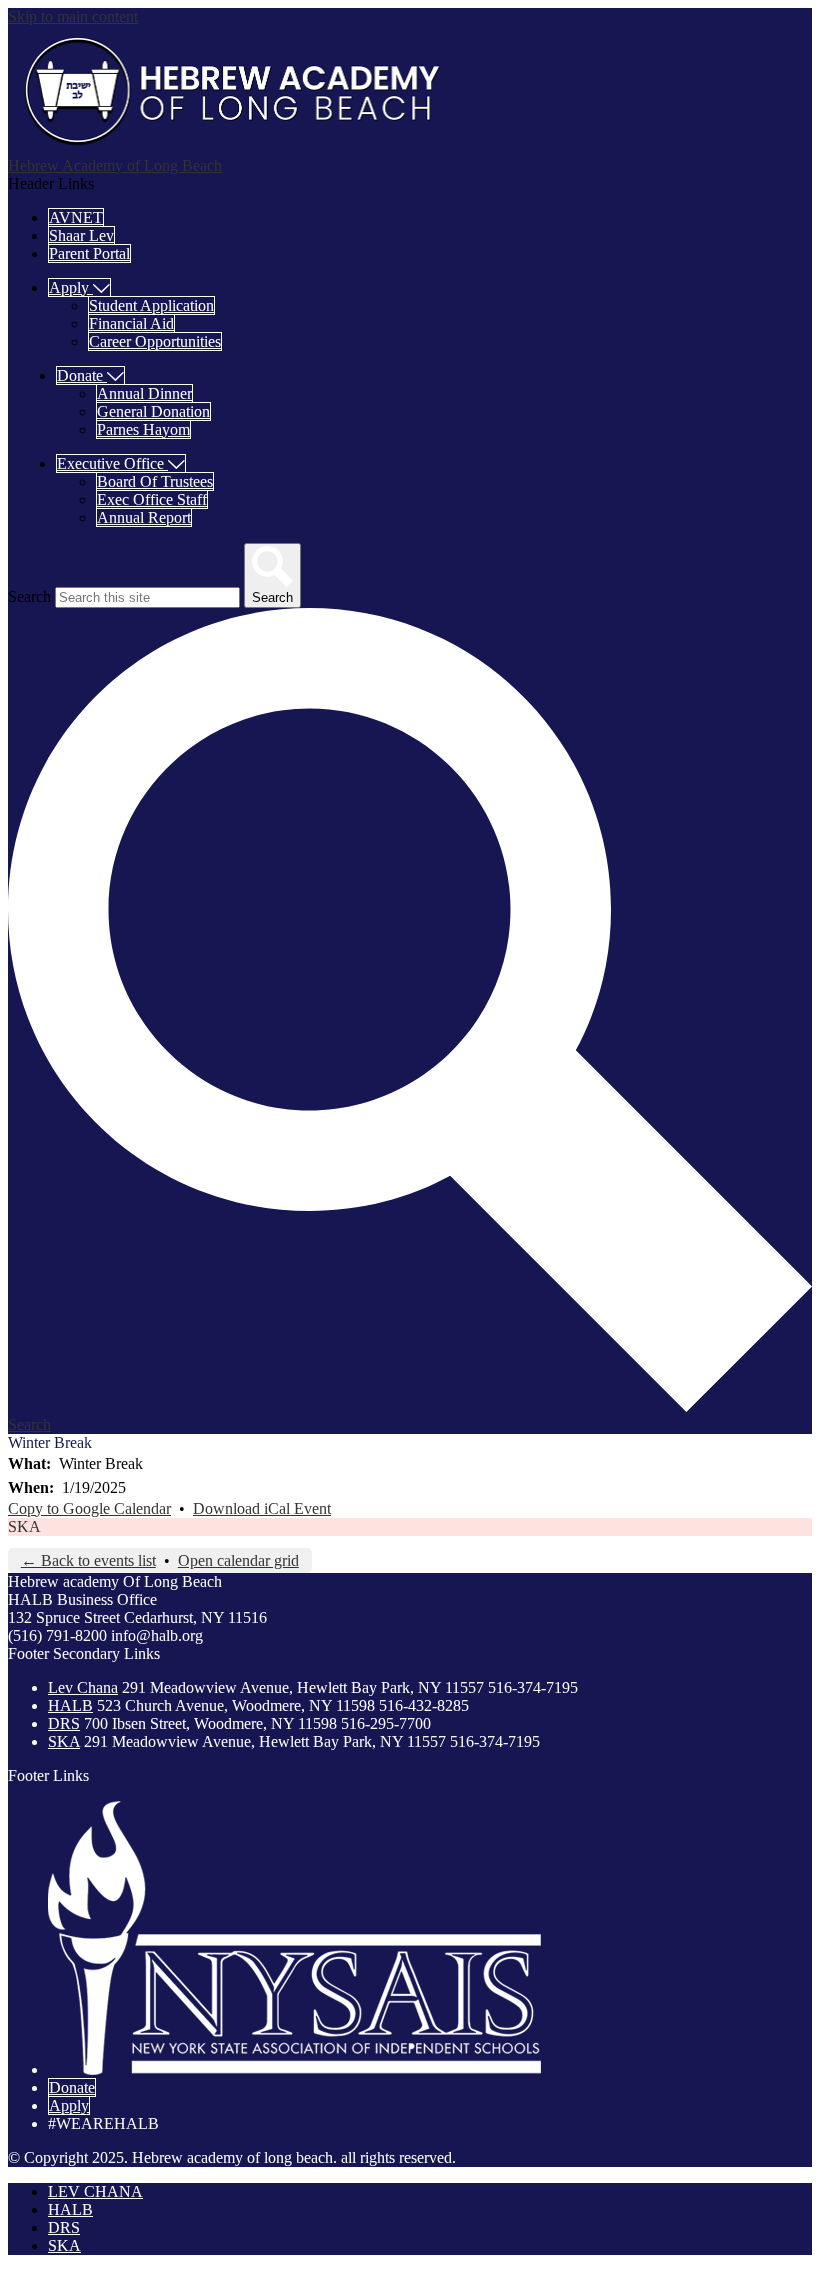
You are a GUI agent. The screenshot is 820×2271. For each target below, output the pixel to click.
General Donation (153, 411)
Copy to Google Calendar (89, 1508)
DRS (64, 1723)
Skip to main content (73, 16)
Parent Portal (89, 253)
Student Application (151, 305)
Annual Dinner (144, 393)
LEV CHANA (95, 2191)
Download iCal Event (262, 1508)
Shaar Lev (81, 235)
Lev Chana (83, 1687)
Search (29, 596)
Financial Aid (131, 323)
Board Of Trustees (155, 481)
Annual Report (144, 517)
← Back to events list (88, 1560)
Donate (72, 2087)
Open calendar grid (238, 1560)
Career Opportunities (155, 341)
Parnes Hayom (143, 429)
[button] (79, 287)
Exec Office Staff (152, 499)
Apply (69, 2105)
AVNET (76, 217)
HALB (70, 1705)
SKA (24, 1526)
